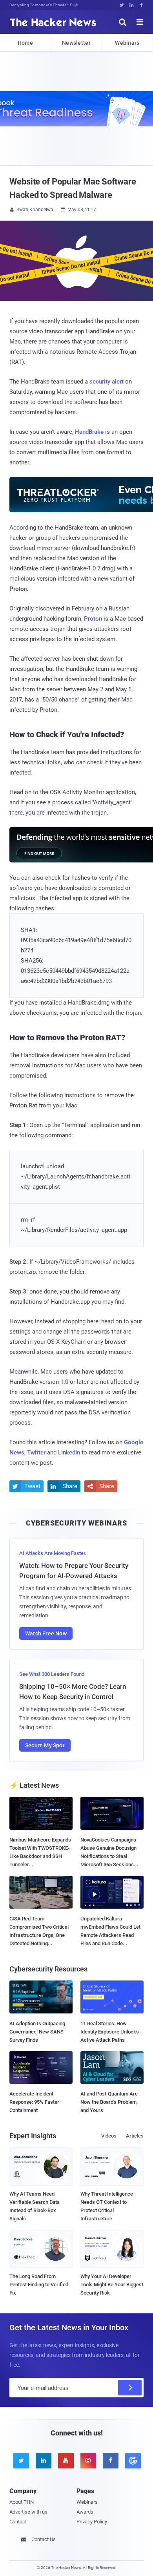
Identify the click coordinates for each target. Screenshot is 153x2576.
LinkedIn (69, 1452)
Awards (85, 2512)
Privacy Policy (92, 2522)
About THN (22, 2502)
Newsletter (76, 43)
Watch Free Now (46, 1633)
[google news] (132, 2461)
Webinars (127, 43)
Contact (18, 2522)
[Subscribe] (130, 2388)
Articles (135, 2136)
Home (25, 43)
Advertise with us (28, 2512)
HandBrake (89, 432)
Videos (109, 2136)
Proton (93, 619)
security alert (107, 382)
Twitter (36, 1452)
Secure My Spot (45, 1745)
